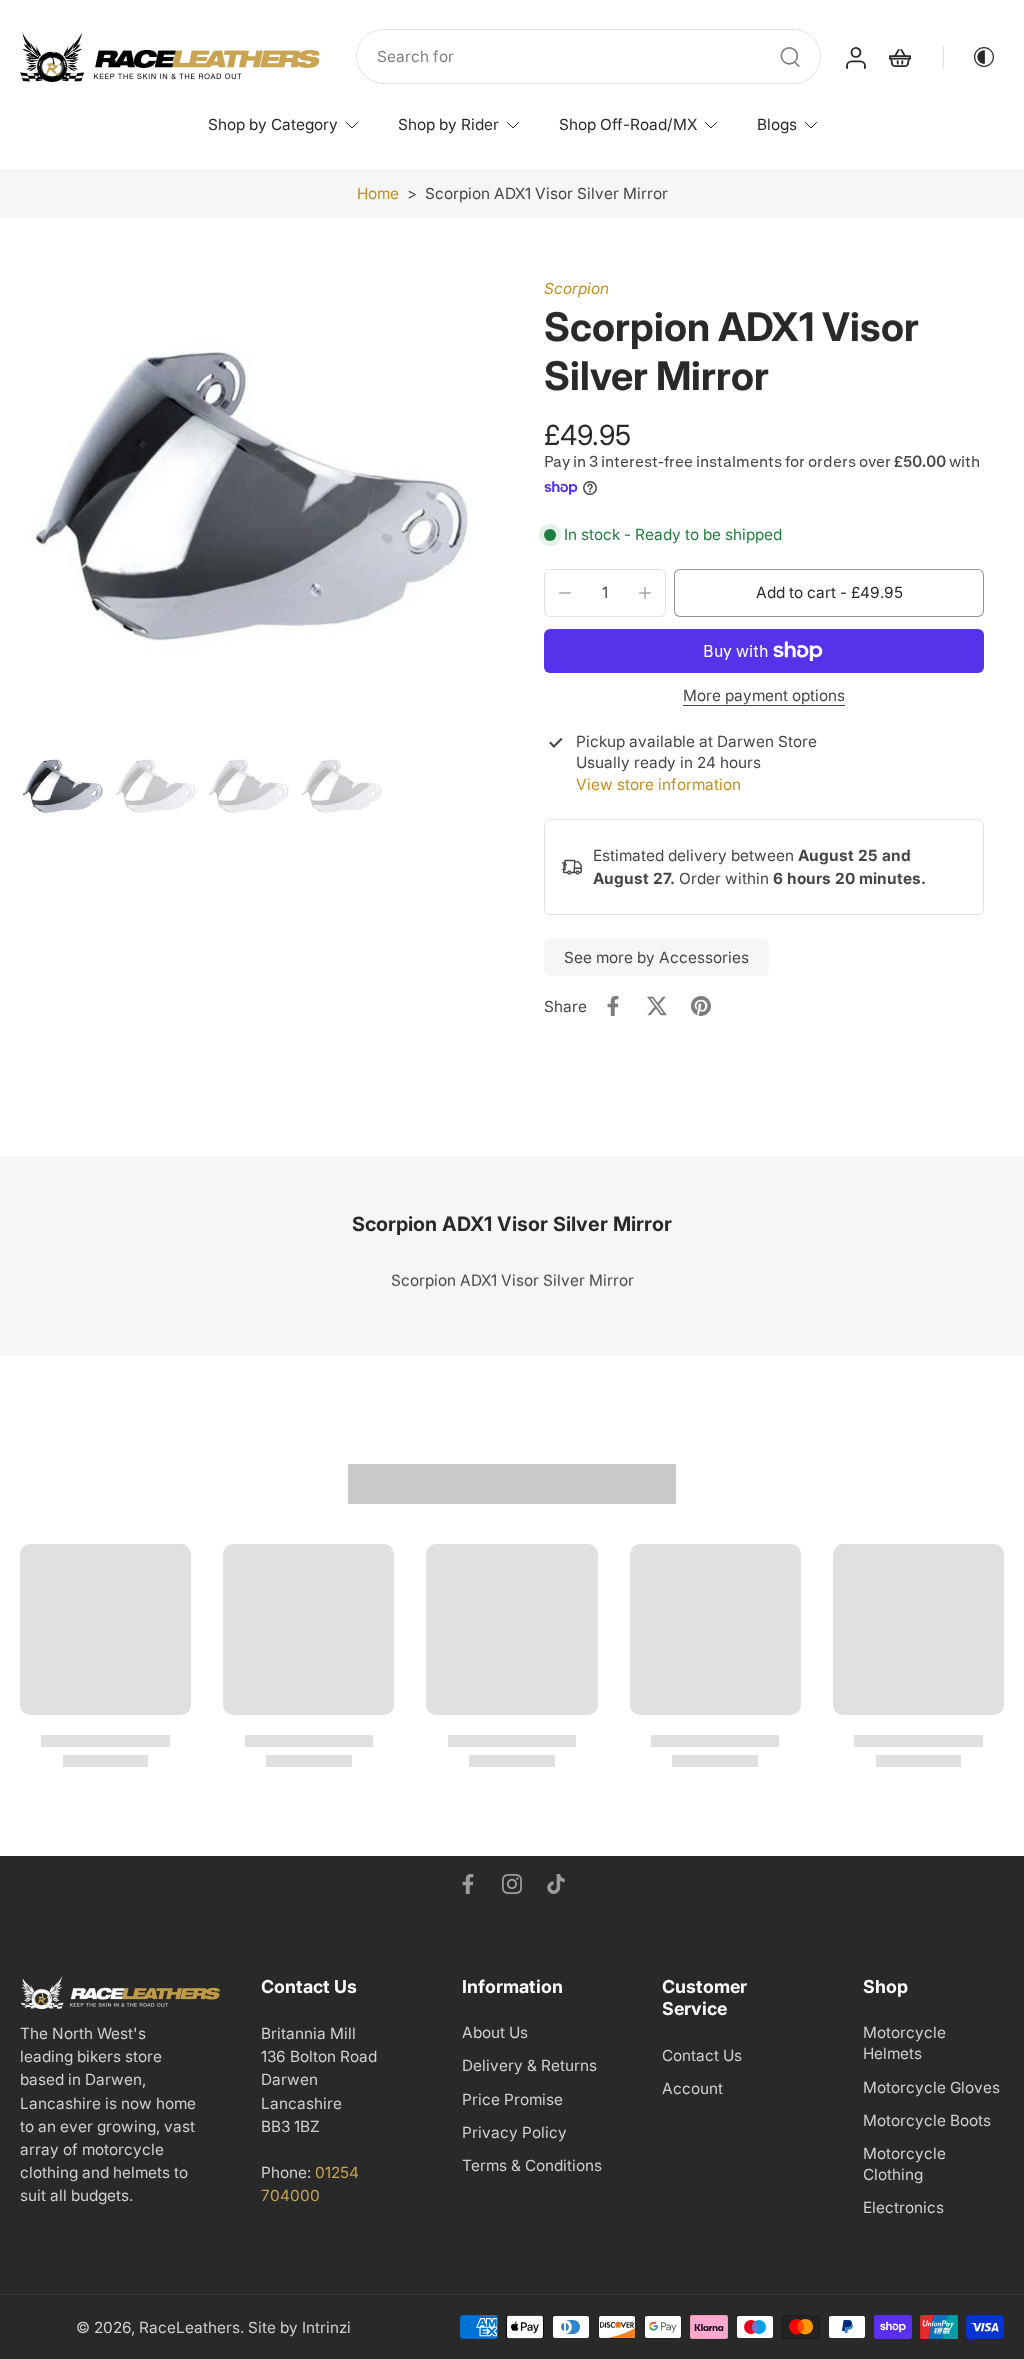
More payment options (764, 696)
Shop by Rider (448, 124)
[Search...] (790, 57)
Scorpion (576, 288)
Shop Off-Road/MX (628, 124)
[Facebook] (468, 1884)
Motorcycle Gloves (931, 2086)
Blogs (777, 124)
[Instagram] (512, 1884)
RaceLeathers (189, 2326)
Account (692, 2087)
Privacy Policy (514, 2131)
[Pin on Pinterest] (701, 1006)
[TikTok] (556, 1884)
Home (378, 193)
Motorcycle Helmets (904, 2043)
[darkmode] (970, 57)
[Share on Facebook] (613, 1006)
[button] (829, 592)
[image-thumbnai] (62, 788)
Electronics (903, 2207)
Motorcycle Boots (927, 2119)
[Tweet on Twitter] (657, 1006)
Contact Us (702, 2054)
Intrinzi (326, 2326)
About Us (495, 2032)
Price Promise (512, 2098)
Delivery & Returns (529, 2065)
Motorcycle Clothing (904, 2163)
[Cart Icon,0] (899, 57)
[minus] (565, 593)
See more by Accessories (656, 957)
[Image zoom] (250, 508)
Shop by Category (273, 124)
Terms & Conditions (532, 2164)
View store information (658, 784)
